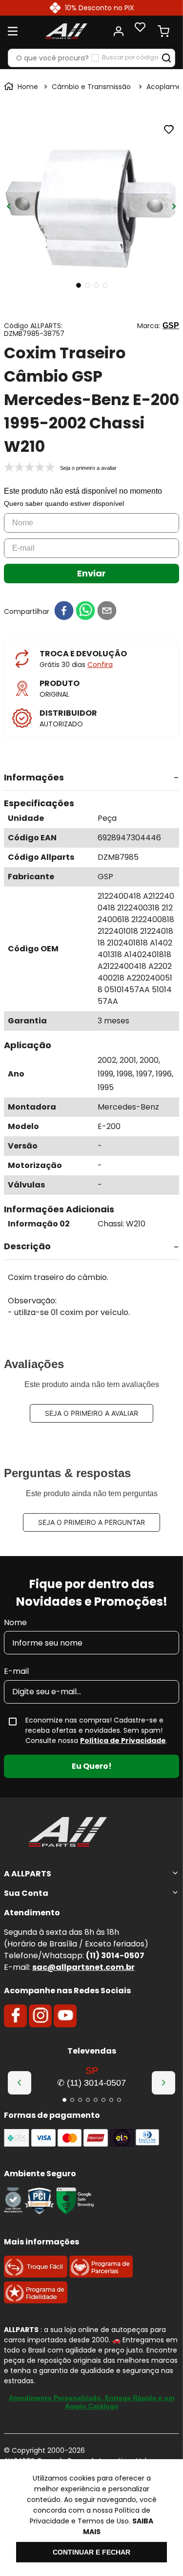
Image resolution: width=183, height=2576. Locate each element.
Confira (100, 665)
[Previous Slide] (20, 2083)
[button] (91, 778)
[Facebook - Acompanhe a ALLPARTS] (16, 2016)
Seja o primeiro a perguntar (91, 1522)
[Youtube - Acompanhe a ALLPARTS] (65, 2016)
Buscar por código (130, 57)
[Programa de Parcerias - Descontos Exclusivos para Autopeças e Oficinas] (101, 2275)
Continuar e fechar (91, 2552)
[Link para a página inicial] (22, 87)
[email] (107, 611)
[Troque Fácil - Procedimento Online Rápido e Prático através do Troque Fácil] (36, 2275)
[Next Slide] (163, 2083)
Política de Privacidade (123, 1741)
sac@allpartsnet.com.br (83, 1967)
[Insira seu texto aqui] (13, 2212)
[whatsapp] (85, 611)
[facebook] (64, 611)
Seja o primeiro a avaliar (91, 1413)
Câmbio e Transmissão (91, 87)
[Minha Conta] (119, 31)
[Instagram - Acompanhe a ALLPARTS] (41, 2016)
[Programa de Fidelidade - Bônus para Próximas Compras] (36, 2301)
